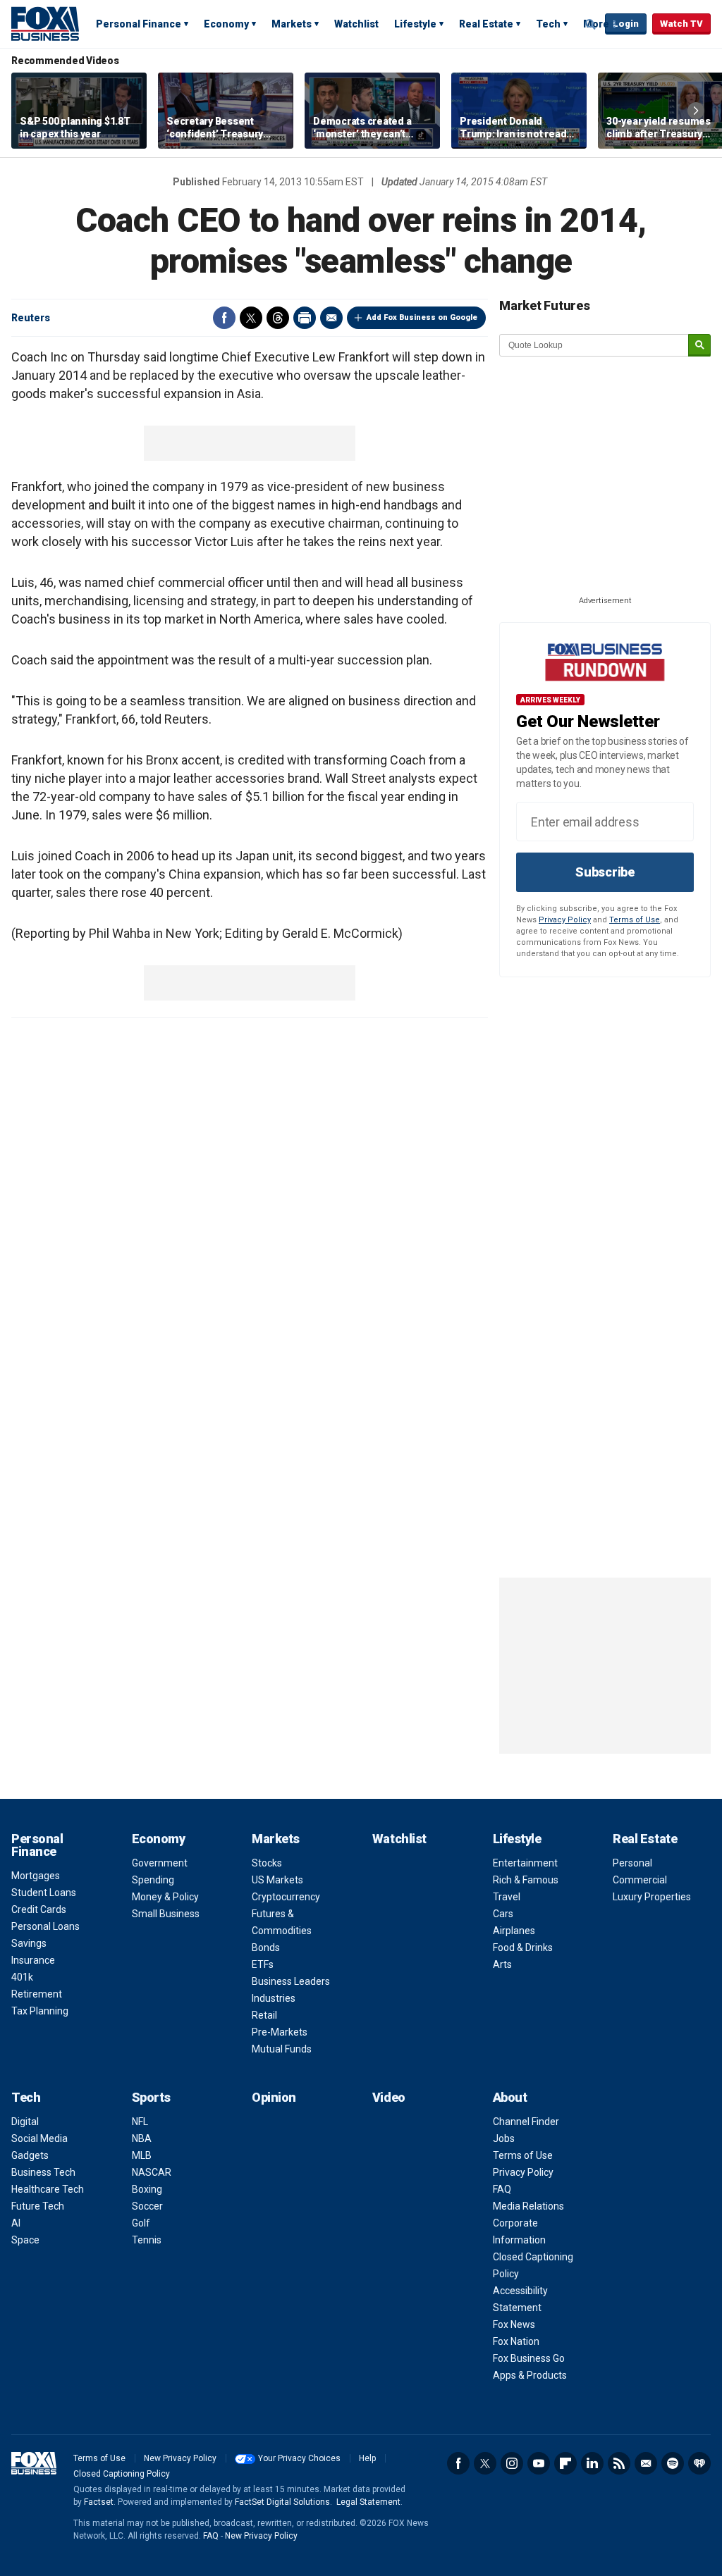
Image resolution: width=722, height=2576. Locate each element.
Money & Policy (165, 1897)
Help (367, 2458)
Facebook (224, 318)
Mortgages (36, 1876)
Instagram (512, 2463)
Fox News (514, 2324)
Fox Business (45, 23)
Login (626, 24)
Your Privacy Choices (299, 2458)
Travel (507, 1897)
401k (22, 1977)
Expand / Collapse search (591, 25)
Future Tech (38, 2206)
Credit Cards (39, 1909)
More (596, 24)
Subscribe (605, 872)
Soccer (147, 2206)
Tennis (147, 2240)
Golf (141, 2223)
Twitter (251, 318)
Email (331, 318)
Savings (29, 1943)
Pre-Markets (280, 2032)
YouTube (539, 2463)
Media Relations (528, 2206)
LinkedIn (592, 2463)
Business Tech (43, 2172)
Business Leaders (291, 1981)
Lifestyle (415, 24)
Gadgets (30, 2155)
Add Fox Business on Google (422, 317)
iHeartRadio (699, 2463)
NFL (140, 2122)
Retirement (37, 1994)
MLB (142, 2155)
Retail (264, 2015)
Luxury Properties (652, 1897)
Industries (274, 1998)
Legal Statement (368, 2502)
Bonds (266, 1948)
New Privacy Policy (180, 2458)
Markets (292, 24)
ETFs (263, 1964)
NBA (142, 2138)
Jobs (504, 2138)
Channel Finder (526, 2122)
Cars (503, 1914)
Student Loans (44, 1893)
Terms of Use (635, 920)
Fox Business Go (529, 2358)
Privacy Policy (565, 920)
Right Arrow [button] (696, 111)
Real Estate (486, 24)
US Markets (277, 1880)
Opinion (274, 2097)
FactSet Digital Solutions (282, 2502)
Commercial (640, 1880)
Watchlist (356, 24)
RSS (619, 2463)
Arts (502, 1964)
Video (389, 2097)
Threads (278, 318)
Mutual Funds (282, 2049)
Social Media (39, 2138)
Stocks (267, 1863)
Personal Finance (139, 24)
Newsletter (646, 2463)
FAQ (502, 2189)
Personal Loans (45, 1926)
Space (25, 2240)
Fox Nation (516, 2341)
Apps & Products (530, 2375)
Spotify (673, 2463)
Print (305, 318)
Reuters (31, 318)
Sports (151, 2097)
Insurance (33, 1960)
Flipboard (565, 2463)
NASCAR (152, 2172)
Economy (226, 24)
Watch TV (681, 24)
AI (16, 2223)
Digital (25, 2122)
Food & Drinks (523, 1948)
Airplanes (514, 1931)
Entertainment (525, 1863)
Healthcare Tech (48, 2189)
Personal (632, 1863)
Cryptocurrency (286, 1897)
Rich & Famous (526, 1880)
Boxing (147, 2189)
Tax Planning (40, 2011)
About (510, 2097)
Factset (99, 2502)
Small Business (166, 1914)
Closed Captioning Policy (122, 2474)
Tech (548, 24)
